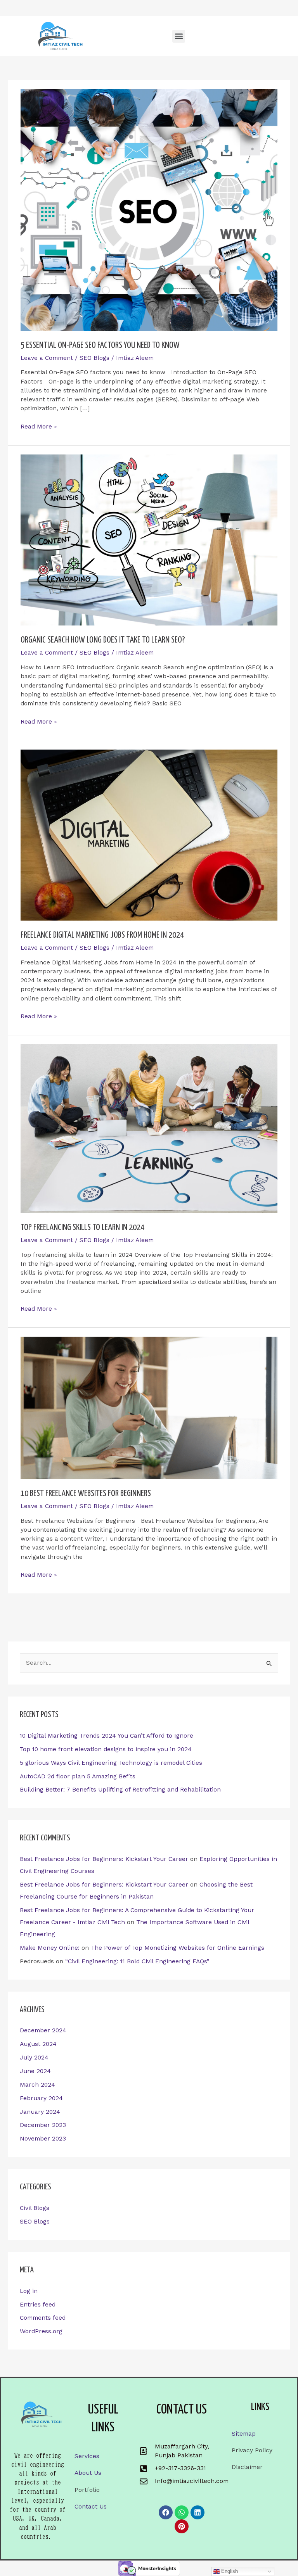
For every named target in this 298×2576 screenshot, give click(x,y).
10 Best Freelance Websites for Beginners (86, 1494)
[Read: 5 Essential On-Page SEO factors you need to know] (149, 209)
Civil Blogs (35, 2208)
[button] (179, 36)
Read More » (39, 426)
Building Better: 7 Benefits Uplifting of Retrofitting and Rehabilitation (120, 1790)
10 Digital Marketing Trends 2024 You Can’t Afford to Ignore (107, 1736)
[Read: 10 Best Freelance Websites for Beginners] (149, 1408)
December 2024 (43, 2030)
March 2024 (37, 2085)
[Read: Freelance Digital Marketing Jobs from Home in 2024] (149, 834)
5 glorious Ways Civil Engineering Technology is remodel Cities (111, 1763)
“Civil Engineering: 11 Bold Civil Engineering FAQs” (137, 1961)
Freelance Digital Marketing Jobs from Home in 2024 (102, 935)
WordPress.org (41, 2331)
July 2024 (34, 2058)
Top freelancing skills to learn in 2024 (82, 1228)
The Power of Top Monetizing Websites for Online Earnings (178, 1948)
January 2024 (40, 2112)
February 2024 (41, 2098)
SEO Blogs (35, 2222)
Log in (29, 2291)
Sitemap (244, 2434)
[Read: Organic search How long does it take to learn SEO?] (149, 540)
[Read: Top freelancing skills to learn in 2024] (149, 1128)
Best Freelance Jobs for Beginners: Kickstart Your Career (104, 1859)
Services (87, 2456)
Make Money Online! (50, 1948)
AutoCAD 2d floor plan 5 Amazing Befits (78, 1776)
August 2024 (38, 2044)
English (229, 2571)
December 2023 (43, 2125)
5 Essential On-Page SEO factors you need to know (100, 346)
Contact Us (91, 2507)
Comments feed (43, 2318)
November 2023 (43, 2139)
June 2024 (35, 2071)
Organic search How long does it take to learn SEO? (103, 640)
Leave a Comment (47, 358)
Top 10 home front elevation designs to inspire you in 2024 (106, 1749)
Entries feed (38, 2305)
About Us (88, 2473)
